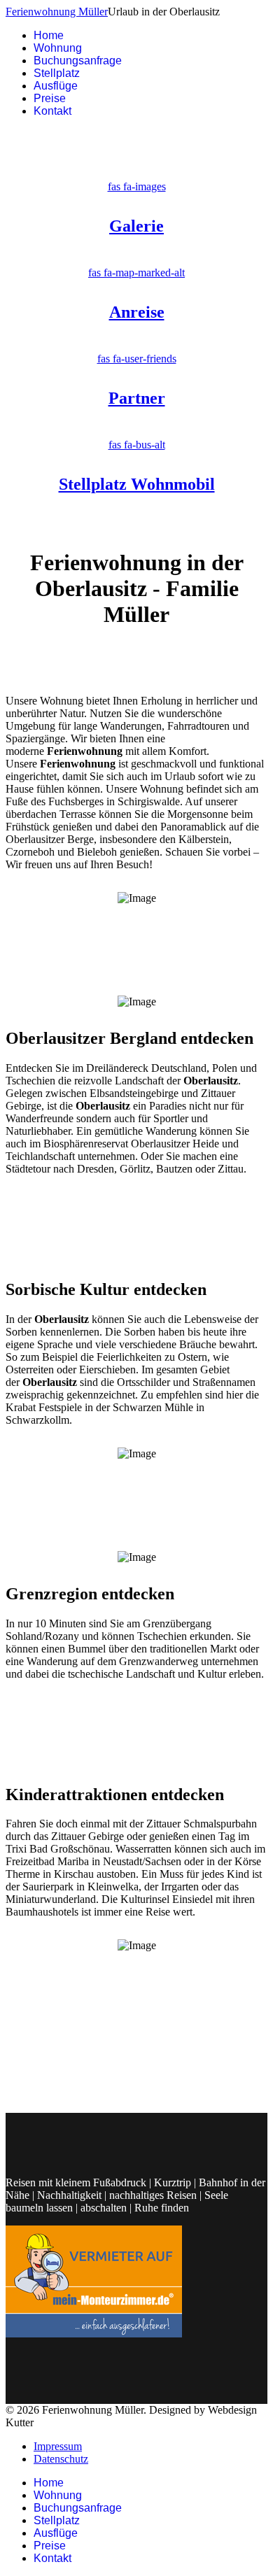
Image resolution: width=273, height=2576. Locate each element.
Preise (50, 98)
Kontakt (52, 111)
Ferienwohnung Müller (57, 12)
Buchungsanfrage (78, 61)
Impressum (58, 2446)
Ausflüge (56, 86)
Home (49, 35)
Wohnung (58, 48)
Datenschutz (61, 2459)
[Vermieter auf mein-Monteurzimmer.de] (94, 2334)
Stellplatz (57, 73)
